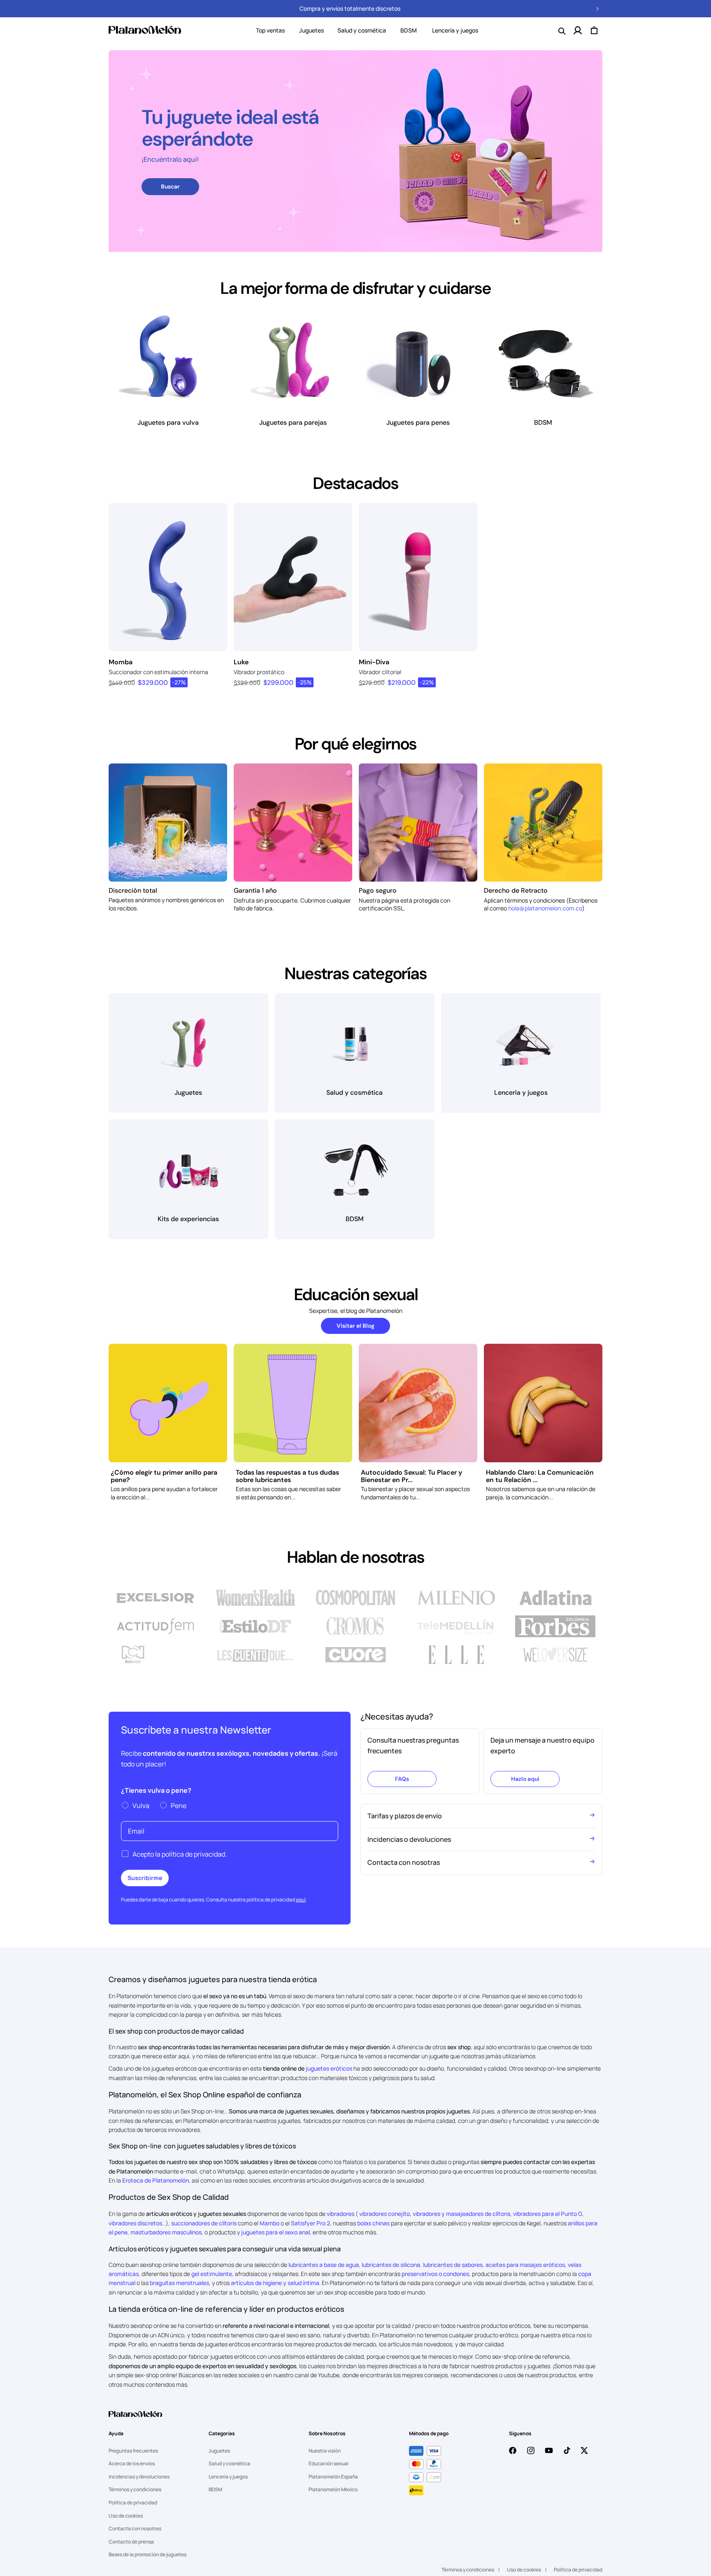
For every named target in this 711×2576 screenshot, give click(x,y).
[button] (311, 30)
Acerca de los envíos (132, 2463)
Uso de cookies (126, 2516)
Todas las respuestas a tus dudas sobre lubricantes (287, 1476)
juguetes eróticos (329, 2068)
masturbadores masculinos (166, 2232)
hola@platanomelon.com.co (545, 908)
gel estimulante (212, 2274)
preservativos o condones (435, 2274)
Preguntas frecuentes (133, 2451)
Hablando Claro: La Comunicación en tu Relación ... (540, 1476)
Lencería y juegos (228, 2477)
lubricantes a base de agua (324, 2265)
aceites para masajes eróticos (525, 2265)
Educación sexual (329, 2463)
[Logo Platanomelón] (135, 2419)
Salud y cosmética (362, 30)
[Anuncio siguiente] (597, 9)
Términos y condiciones (135, 2489)
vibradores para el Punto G (548, 2214)
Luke (241, 662)
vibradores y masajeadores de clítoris (461, 2214)
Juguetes (311, 30)
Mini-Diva (374, 662)
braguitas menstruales (179, 2283)
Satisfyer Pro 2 (310, 2223)
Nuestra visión (325, 2451)
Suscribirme (145, 1878)
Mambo (270, 2223)
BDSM (215, 2489)
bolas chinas (373, 2223)
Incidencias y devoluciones (139, 2477)
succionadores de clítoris (204, 2223)
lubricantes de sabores (453, 2265)
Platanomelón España (333, 2477)
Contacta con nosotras (135, 2528)
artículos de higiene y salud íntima (275, 2283)
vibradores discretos (135, 2223)
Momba (121, 662)
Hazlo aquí (525, 1779)
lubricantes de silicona (391, 2265)
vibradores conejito (385, 2214)
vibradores (340, 2214)
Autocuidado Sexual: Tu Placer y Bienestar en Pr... (411, 1476)
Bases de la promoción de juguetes (148, 2554)
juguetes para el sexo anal (275, 2232)
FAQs (402, 1779)
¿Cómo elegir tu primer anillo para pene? (164, 1476)
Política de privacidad (133, 2503)
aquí (301, 1900)
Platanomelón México (333, 2489)
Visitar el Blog (355, 1326)
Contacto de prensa (131, 2542)
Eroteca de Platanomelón (156, 2180)
